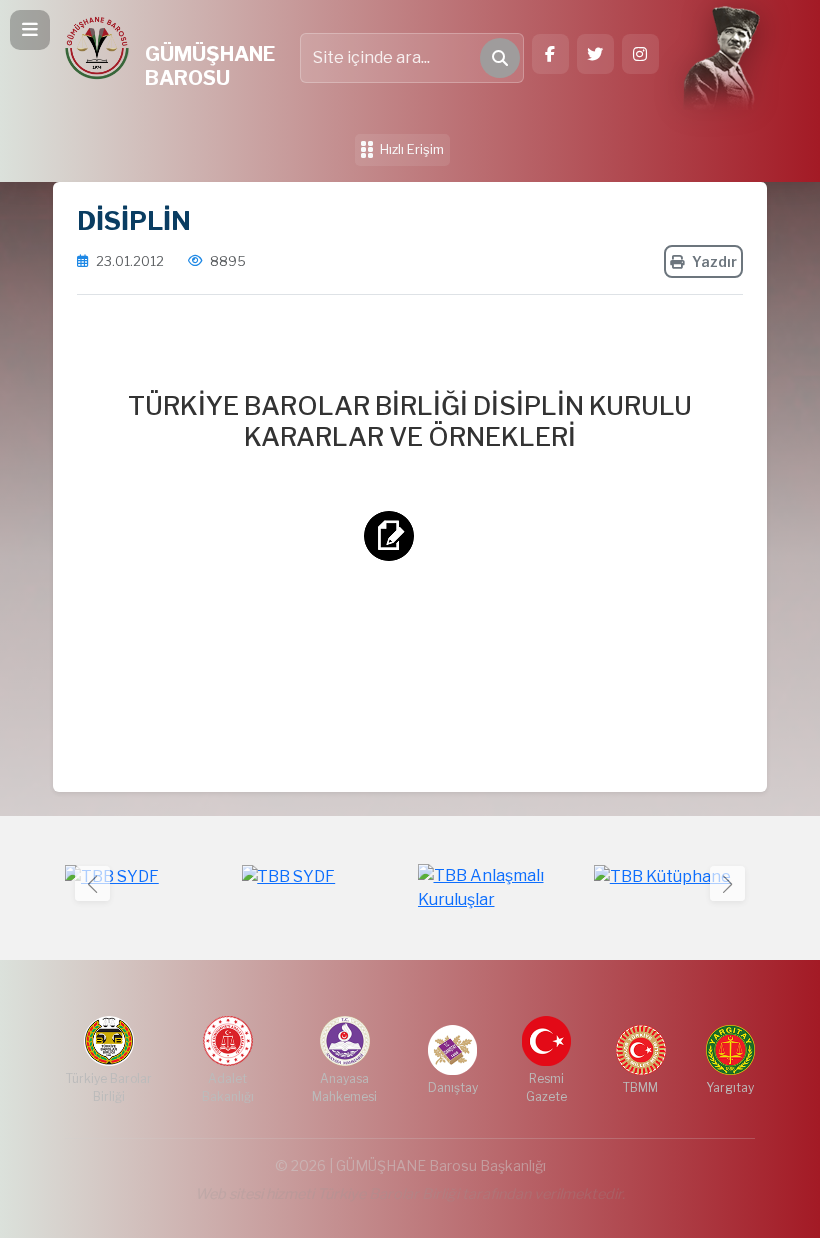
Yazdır (714, 261)
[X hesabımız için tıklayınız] (595, 54)
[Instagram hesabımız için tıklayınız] (640, 54)
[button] (727, 883)
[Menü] (30, 30)
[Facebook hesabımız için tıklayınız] (550, 54)
